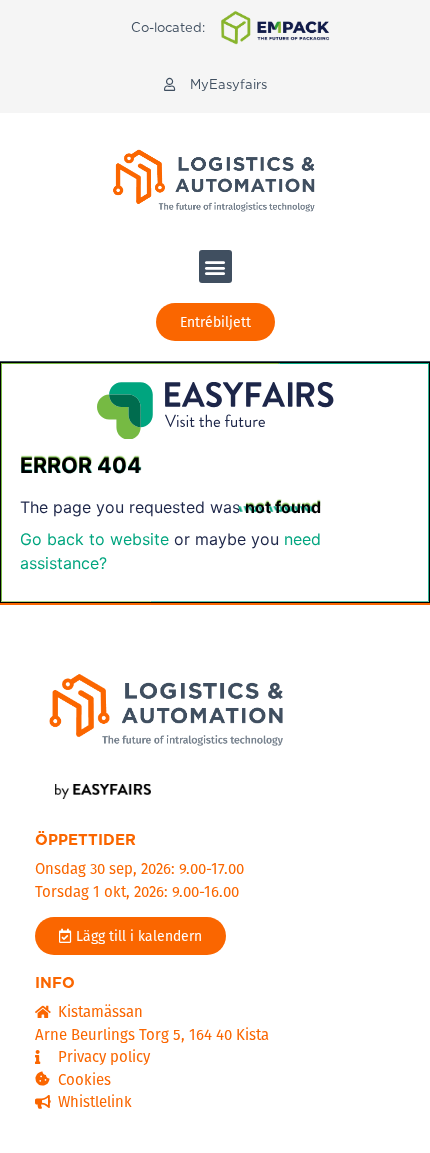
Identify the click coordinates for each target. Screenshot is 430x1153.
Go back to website (94, 539)
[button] (215, 84)
